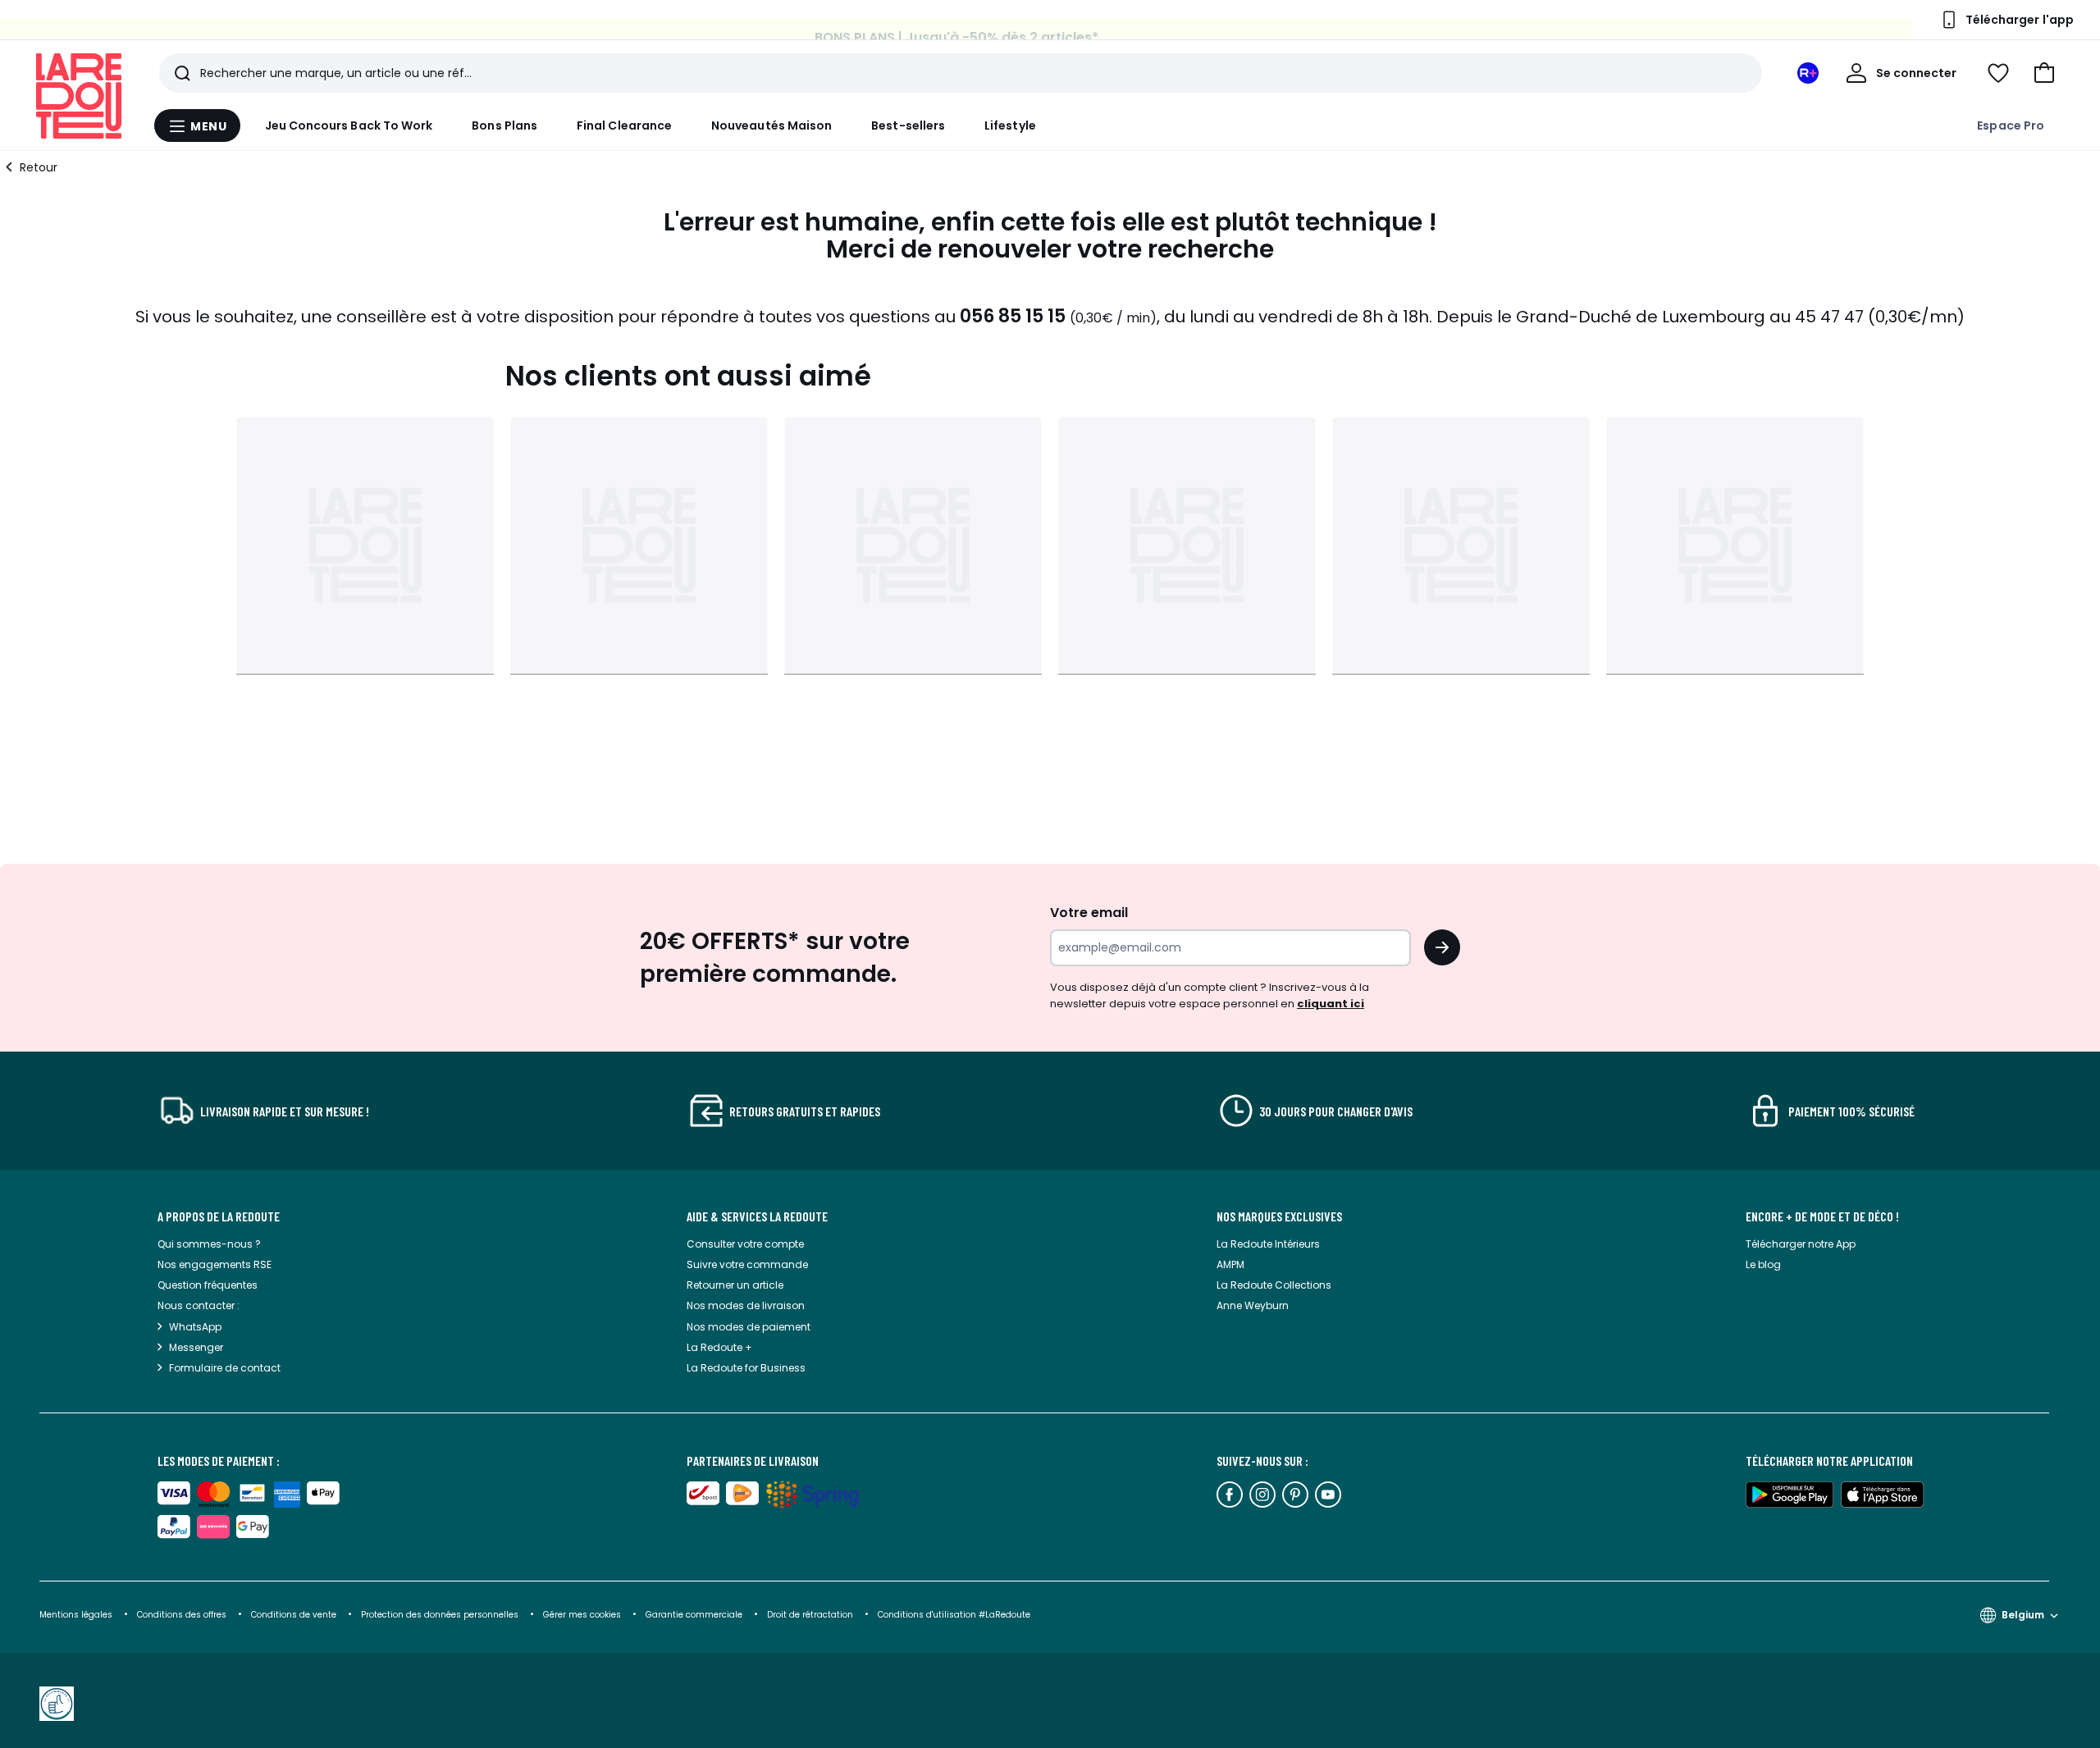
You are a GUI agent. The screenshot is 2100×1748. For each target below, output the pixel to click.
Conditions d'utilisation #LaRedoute (954, 1615)
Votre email (1091, 913)
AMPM (1230, 1264)
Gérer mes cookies (583, 1615)
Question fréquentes (208, 1285)
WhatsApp (195, 1327)
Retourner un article (735, 1285)
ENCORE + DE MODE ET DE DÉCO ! (1822, 1216)
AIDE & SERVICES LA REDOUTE (757, 1216)
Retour (39, 167)
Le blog (1763, 1264)
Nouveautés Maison (772, 126)
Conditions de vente (295, 1615)
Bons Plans (504, 126)
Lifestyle (1010, 126)
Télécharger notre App (1801, 1244)
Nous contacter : (199, 1305)
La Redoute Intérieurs (1268, 1244)
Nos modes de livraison (746, 1305)
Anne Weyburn (1253, 1305)
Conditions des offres (182, 1615)
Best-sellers (908, 126)
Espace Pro (2011, 126)
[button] (2044, 73)
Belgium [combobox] (2023, 1615)
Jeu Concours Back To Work (349, 126)
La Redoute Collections (1274, 1285)
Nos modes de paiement (749, 1327)
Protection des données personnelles (441, 1615)
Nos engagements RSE (215, 1264)
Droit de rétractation (811, 1615)
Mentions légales (76, 1615)
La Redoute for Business (746, 1368)
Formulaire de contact (225, 1368)
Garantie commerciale (695, 1615)
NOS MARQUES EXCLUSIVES (1279, 1216)
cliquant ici (1331, 1004)
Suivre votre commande (747, 1264)
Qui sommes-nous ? (209, 1244)
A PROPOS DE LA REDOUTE (219, 1216)
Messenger (196, 1347)
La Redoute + (719, 1347)
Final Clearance (624, 126)
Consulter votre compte (745, 1244)
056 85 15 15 (1013, 316)
